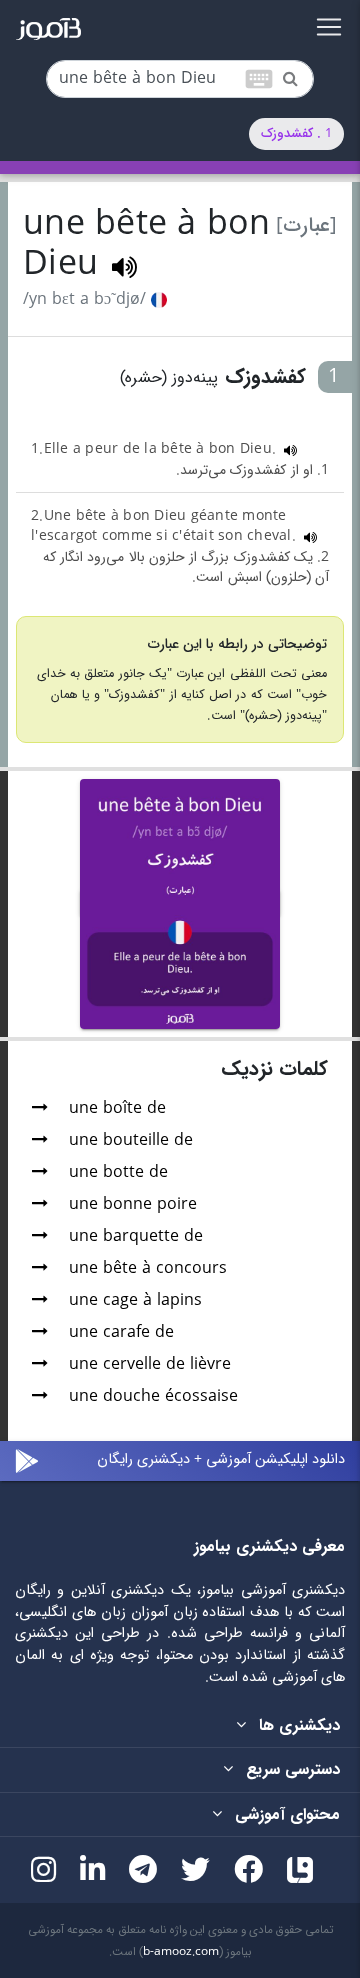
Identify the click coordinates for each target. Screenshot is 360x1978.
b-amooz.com (181, 1952)
